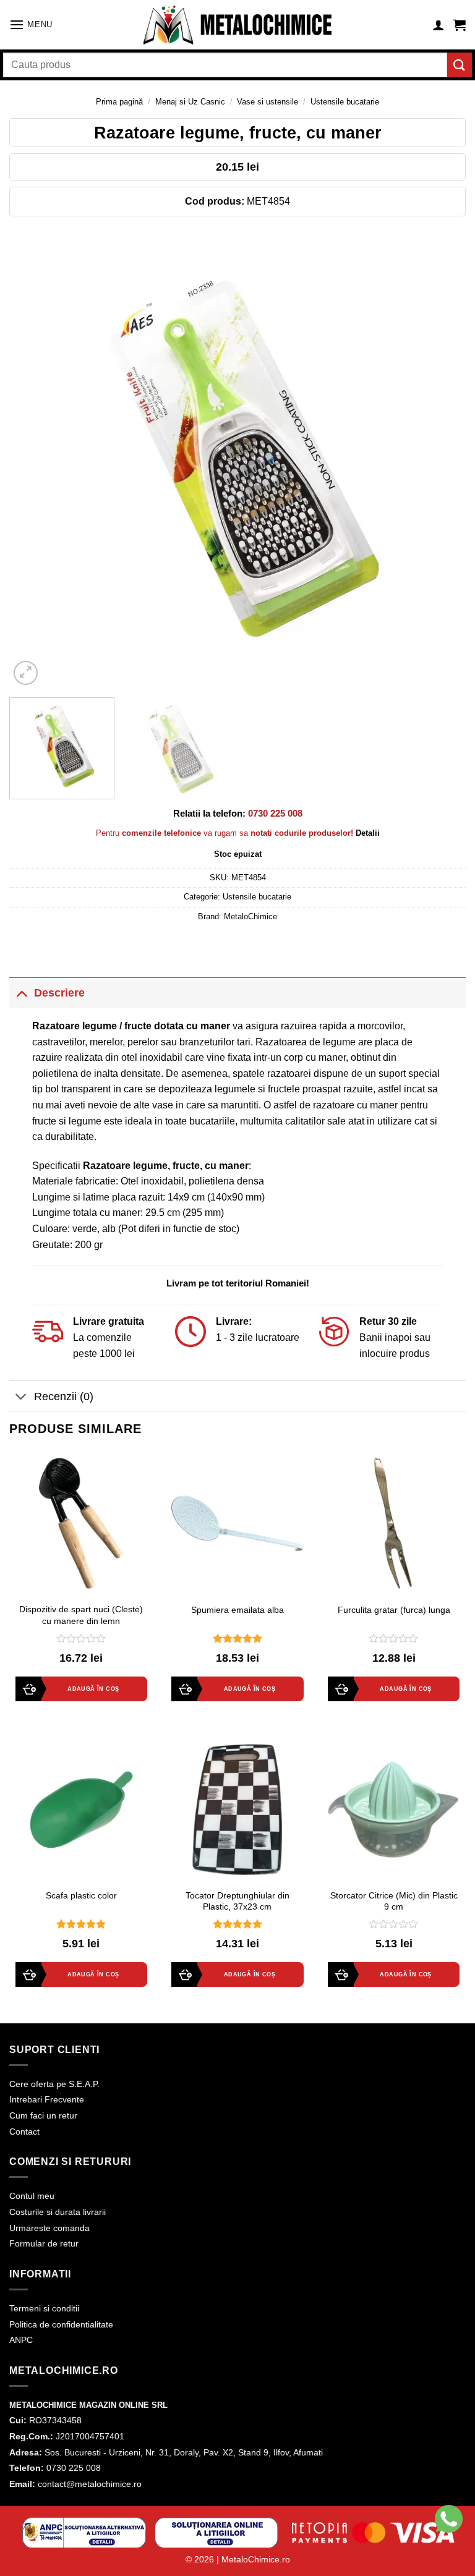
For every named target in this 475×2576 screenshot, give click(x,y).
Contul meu (32, 2196)
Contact (24, 2132)
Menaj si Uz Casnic (190, 102)
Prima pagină (119, 102)
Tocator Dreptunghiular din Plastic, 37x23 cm (237, 1901)
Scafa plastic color (81, 1895)
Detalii (368, 833)
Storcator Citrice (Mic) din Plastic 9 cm (394, 1901)
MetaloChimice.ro (256, 2559)
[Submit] (460, 65)
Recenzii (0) (64, 1396)
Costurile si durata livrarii (58, 2212)
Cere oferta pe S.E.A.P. (54, 2084)
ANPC (21, 2340)
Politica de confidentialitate (61, 2324)
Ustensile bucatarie (345, 102)
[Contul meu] (439, 25)
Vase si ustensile (267, 102)
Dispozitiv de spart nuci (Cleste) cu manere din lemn (81, 1615)
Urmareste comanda (49, 2228)
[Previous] (34, 460)
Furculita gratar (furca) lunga (394, 1610)
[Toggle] (21, 993)
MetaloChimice (250, 916)
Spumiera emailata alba (237, 1610)
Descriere (59, 993)
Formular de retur (44, 2243)
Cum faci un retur (43, 2115)
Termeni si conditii (44, 2308)
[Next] (441, 460)
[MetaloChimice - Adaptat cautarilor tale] (237, 25)
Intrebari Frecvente (47, 2099)
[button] (31, 24)
